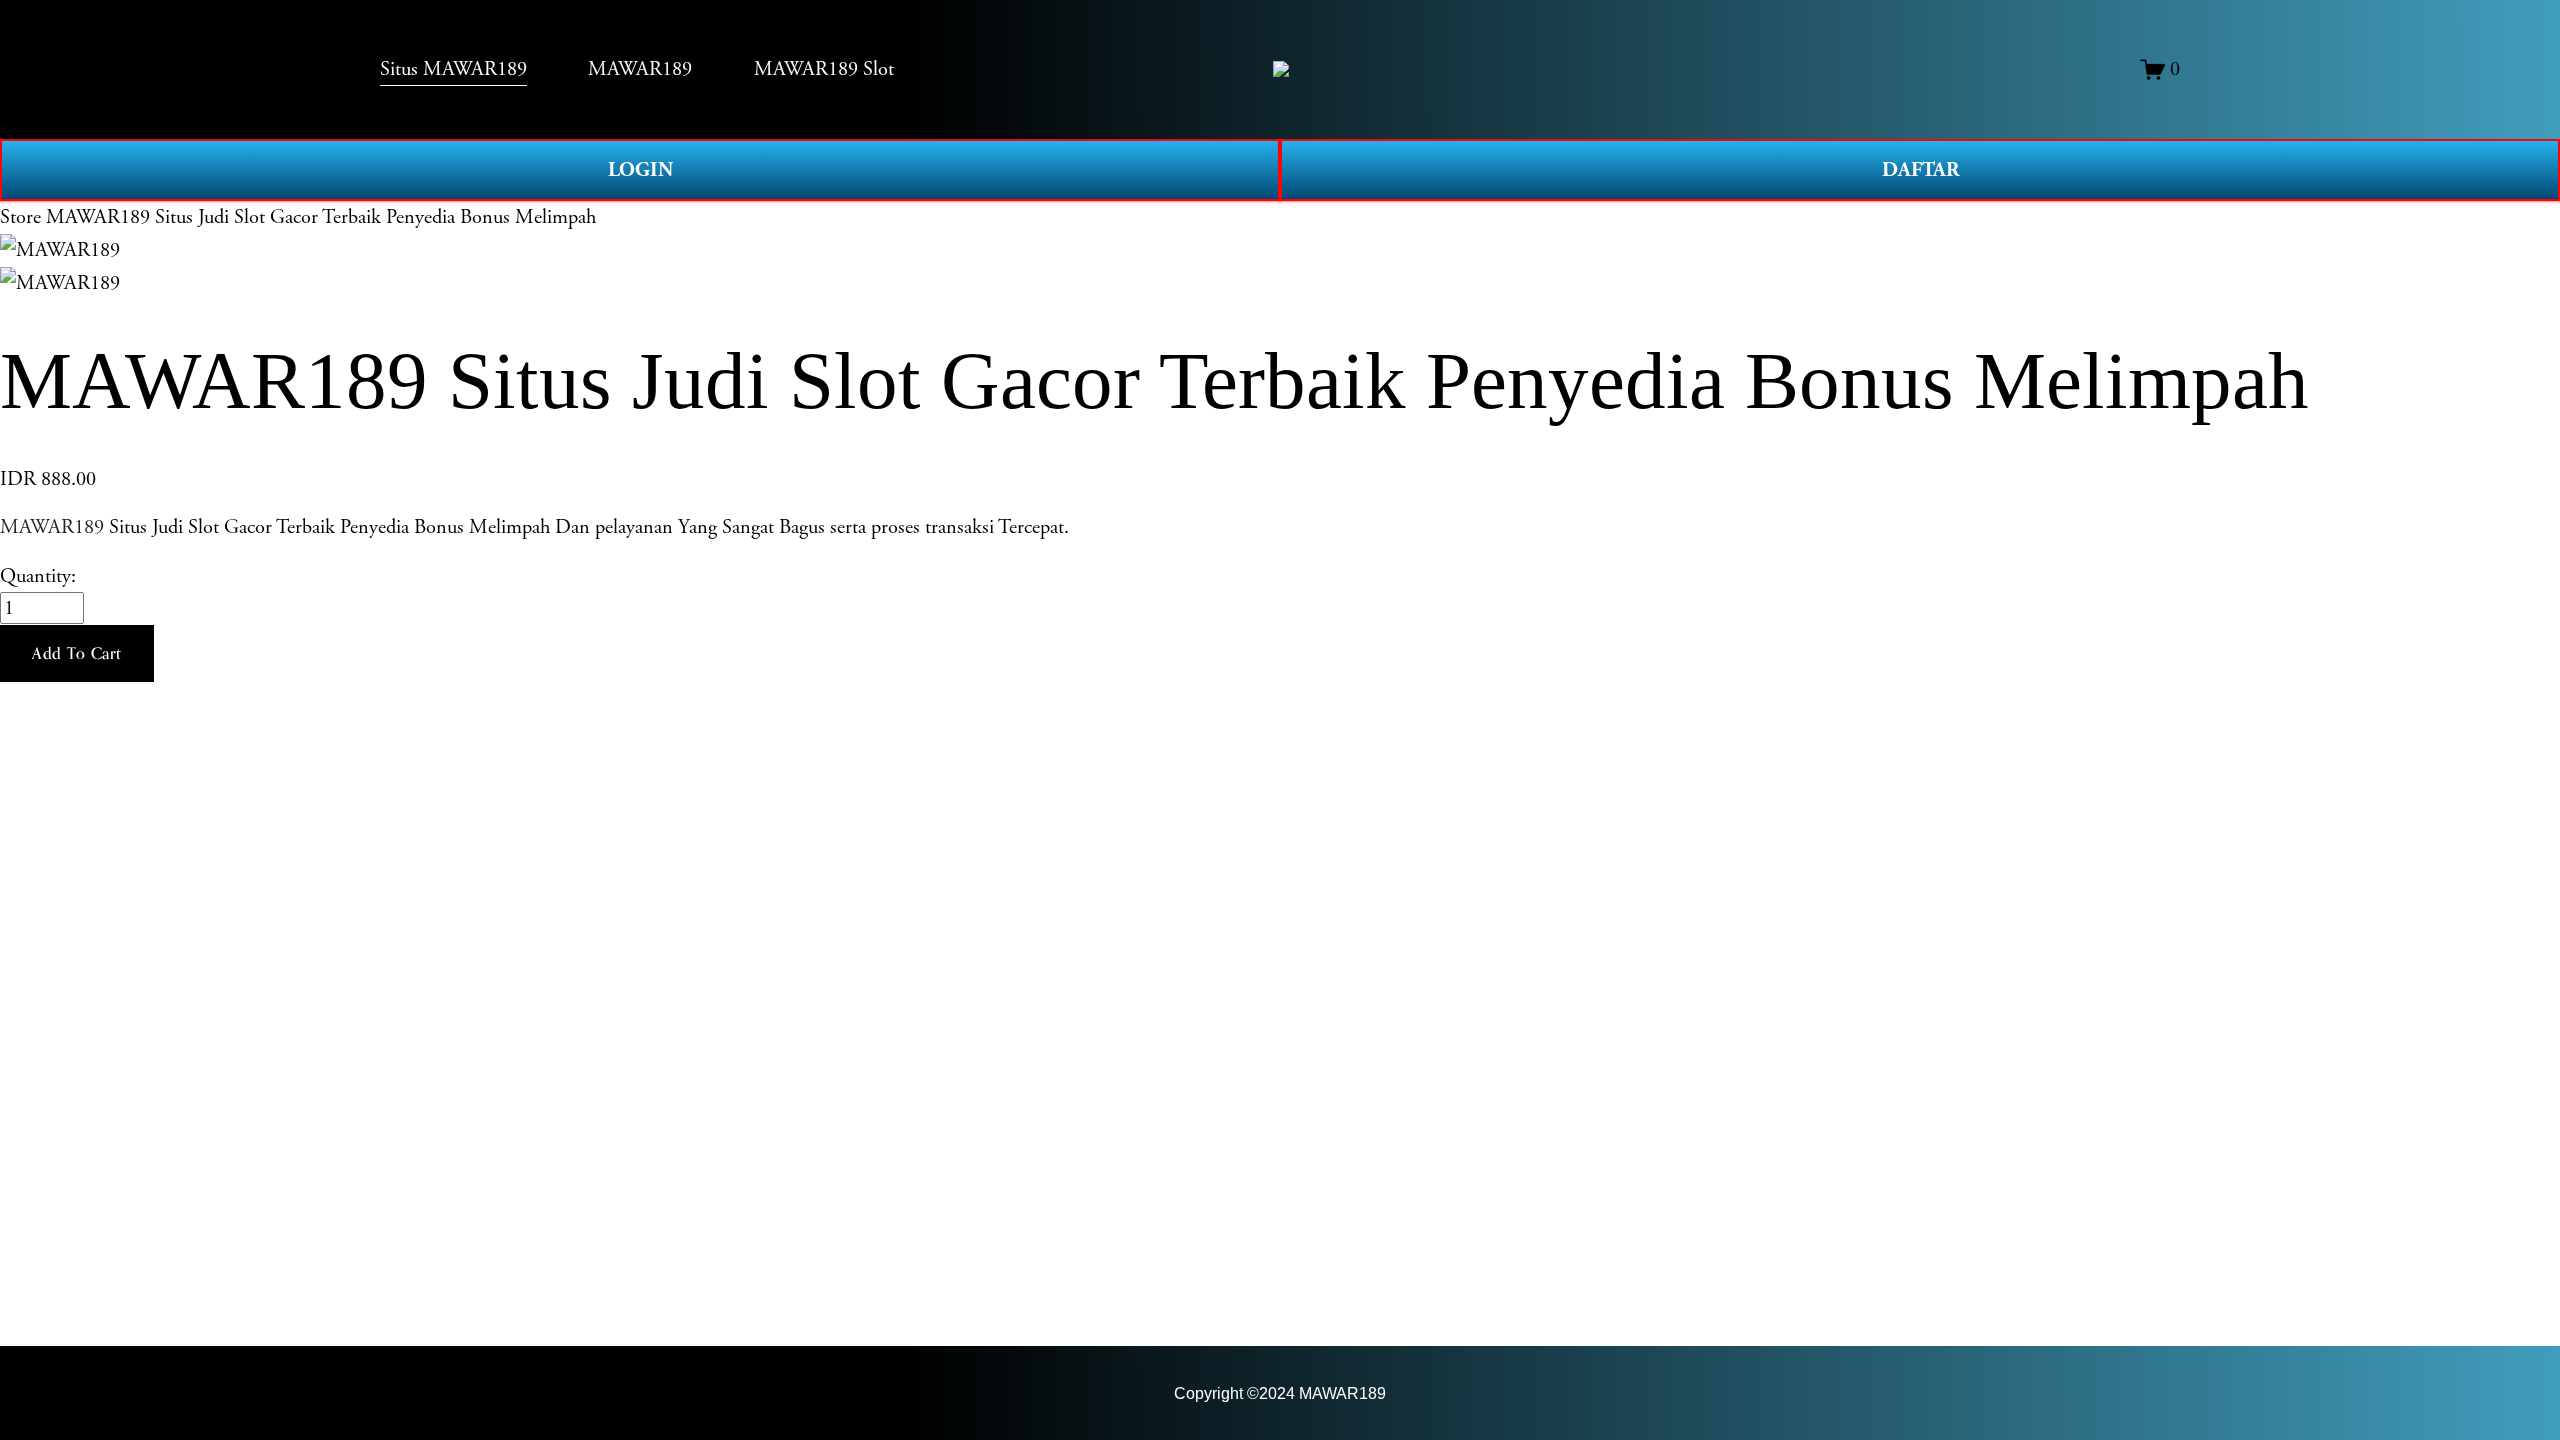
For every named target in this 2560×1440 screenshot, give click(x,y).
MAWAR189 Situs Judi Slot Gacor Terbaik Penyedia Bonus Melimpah (321, 217)
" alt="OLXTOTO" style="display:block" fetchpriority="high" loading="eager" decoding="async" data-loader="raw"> (1281, 69)
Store (20, 217)
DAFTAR (1920, 170)
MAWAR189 (52, 527)
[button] (77, 654)
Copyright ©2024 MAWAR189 (1280, 1393)
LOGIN (640, 170)
